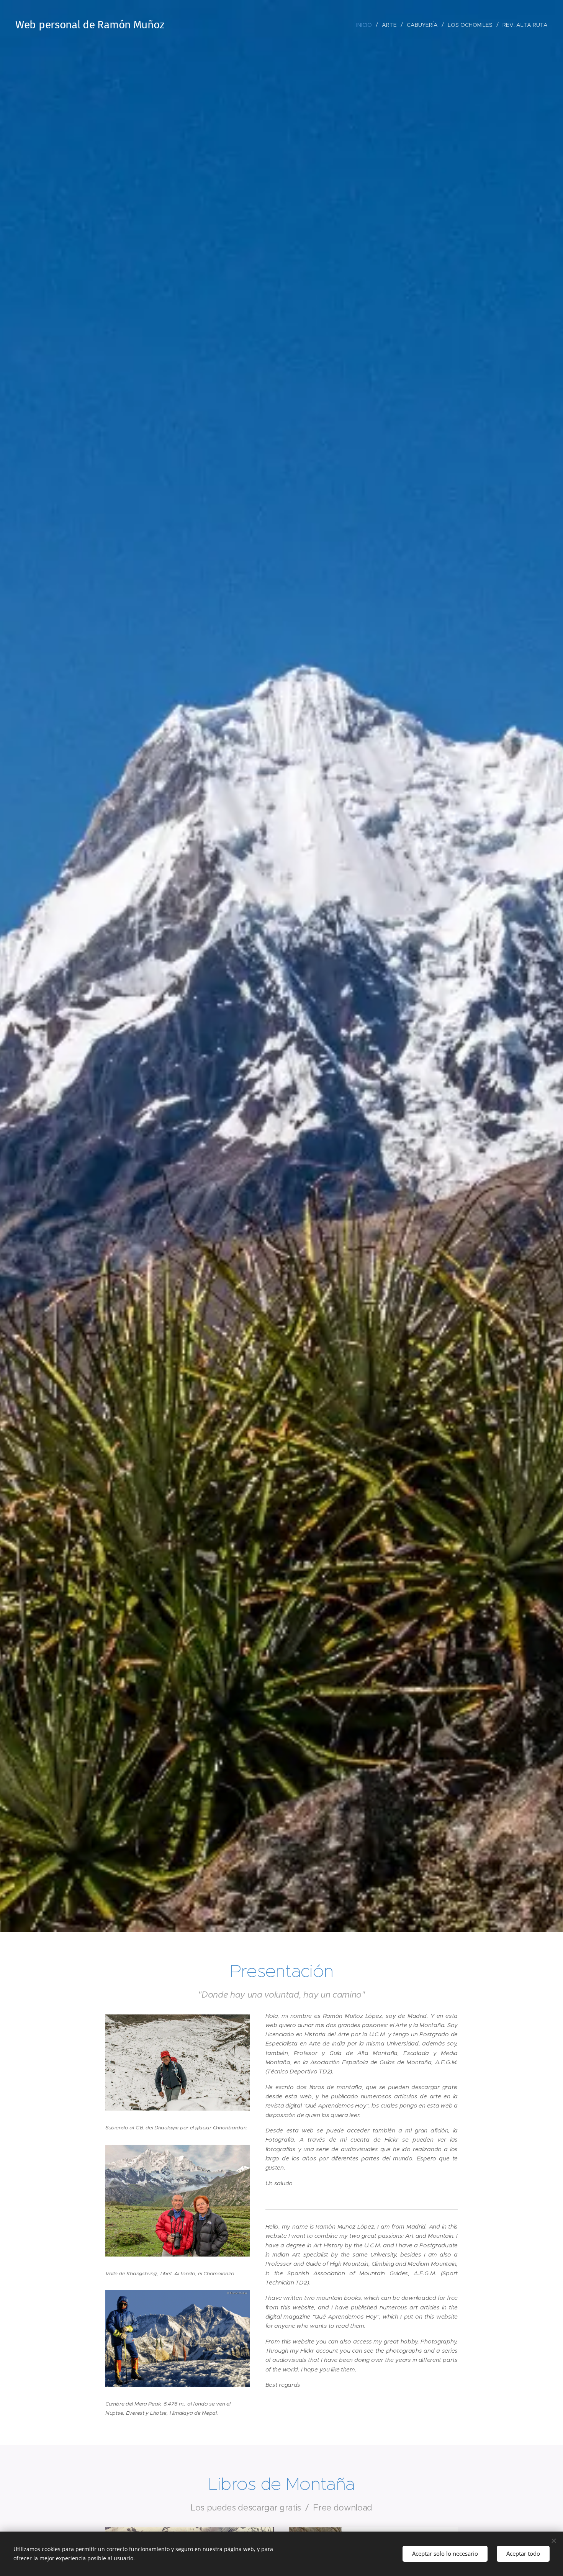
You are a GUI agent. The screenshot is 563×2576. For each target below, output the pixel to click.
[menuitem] (366, 25)
